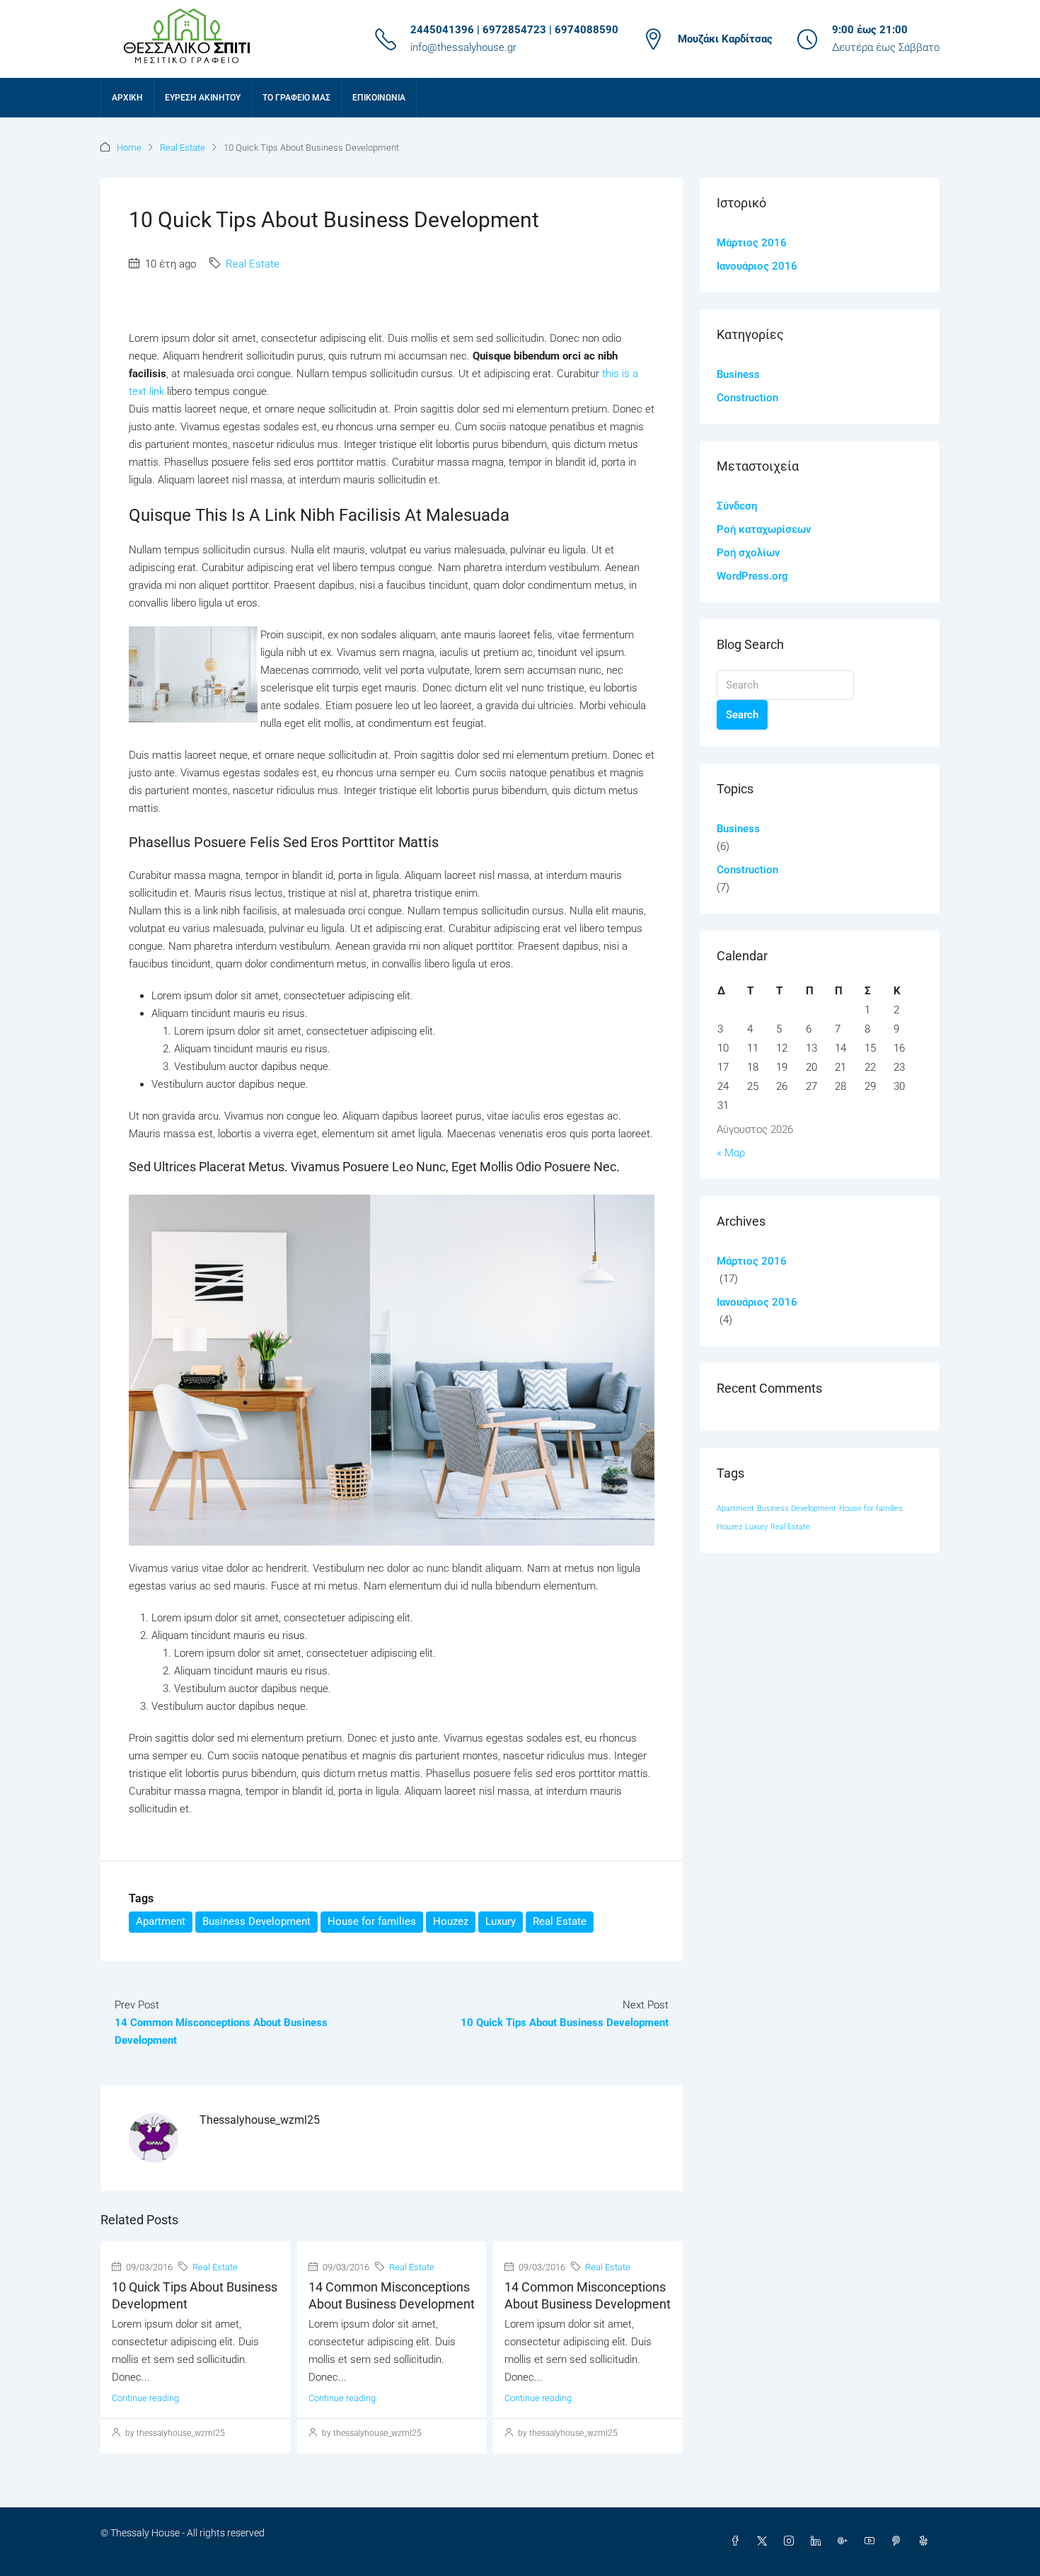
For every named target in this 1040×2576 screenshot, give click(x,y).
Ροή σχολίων (748, 553)
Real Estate (183, 148)
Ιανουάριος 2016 (757, 266)
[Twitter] (765, 2541)
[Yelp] (926, 2541)
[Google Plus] (845, 2541)
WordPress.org (752, 576)
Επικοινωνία (379, 98)
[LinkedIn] (819, 2541)
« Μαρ (731, 1153)
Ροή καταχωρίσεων (764, 529)
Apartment (161, 1921)
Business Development (256, 1921)
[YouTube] (872, 2541)
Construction (747, 398)
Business (738, 374)
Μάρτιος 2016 (752, 243)
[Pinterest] (899, 2541)
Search (742, 715)
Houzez (451, 1921)
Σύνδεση (737, 506)
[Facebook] (738, 2541)
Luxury (501, 1921)
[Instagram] (792, 2541)
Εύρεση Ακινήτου (203, 98)
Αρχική (127, 98)
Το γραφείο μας (296, 98)
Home (129, 148)
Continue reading (145, 2398)
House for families (372, 1921)
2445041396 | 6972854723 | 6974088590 (514, 30)
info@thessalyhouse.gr (463, 47)
